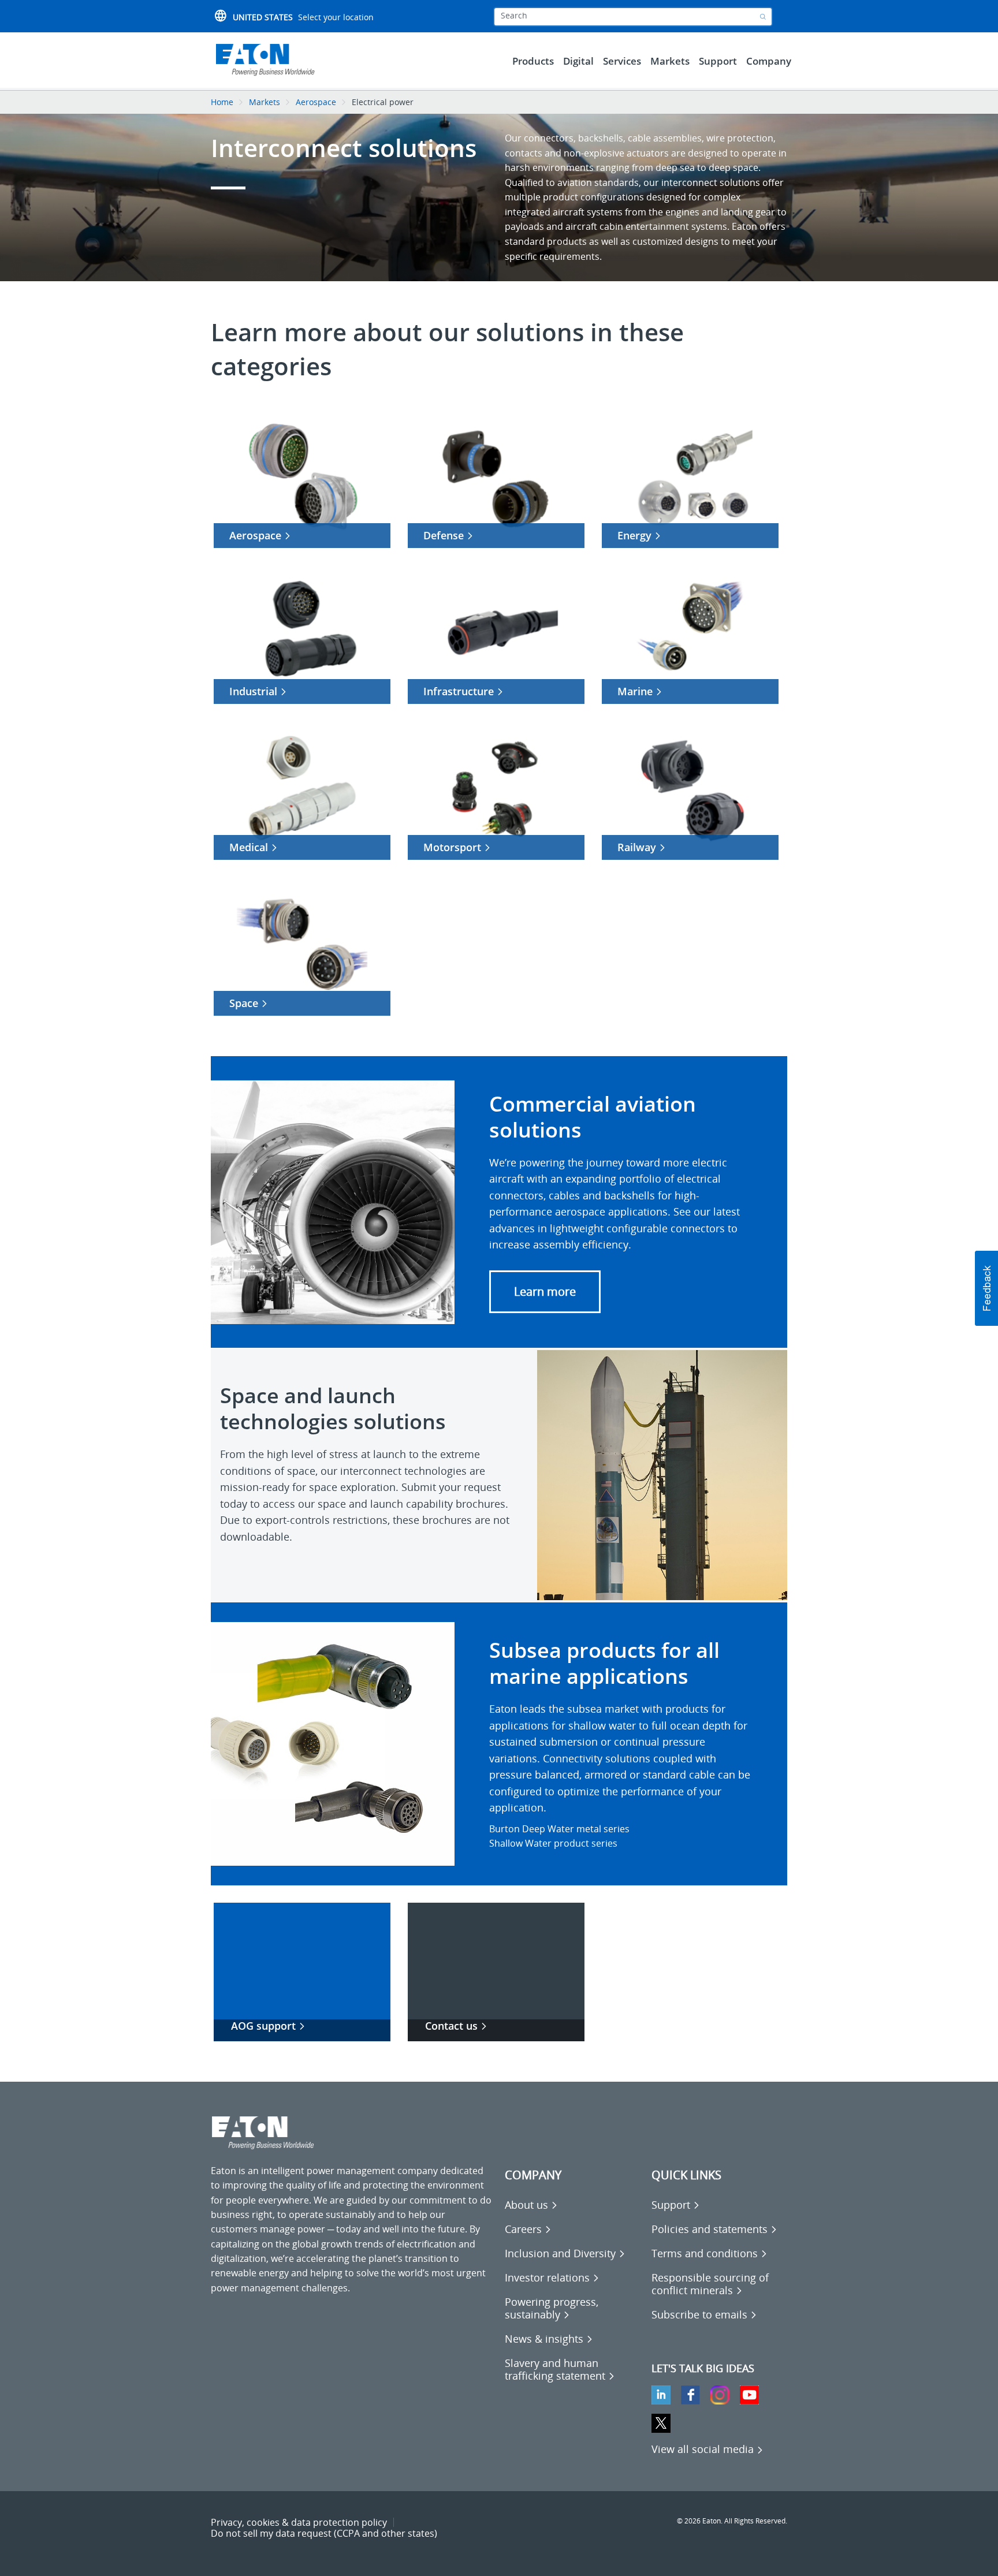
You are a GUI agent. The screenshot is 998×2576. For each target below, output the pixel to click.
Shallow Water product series (553, 1843)
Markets (265, 102)
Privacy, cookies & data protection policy (299, 2522)
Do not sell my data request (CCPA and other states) (324, 2533)
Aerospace (316, 102)
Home (222, 102)
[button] (545, 1292)
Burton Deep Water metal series (559, 1829)
